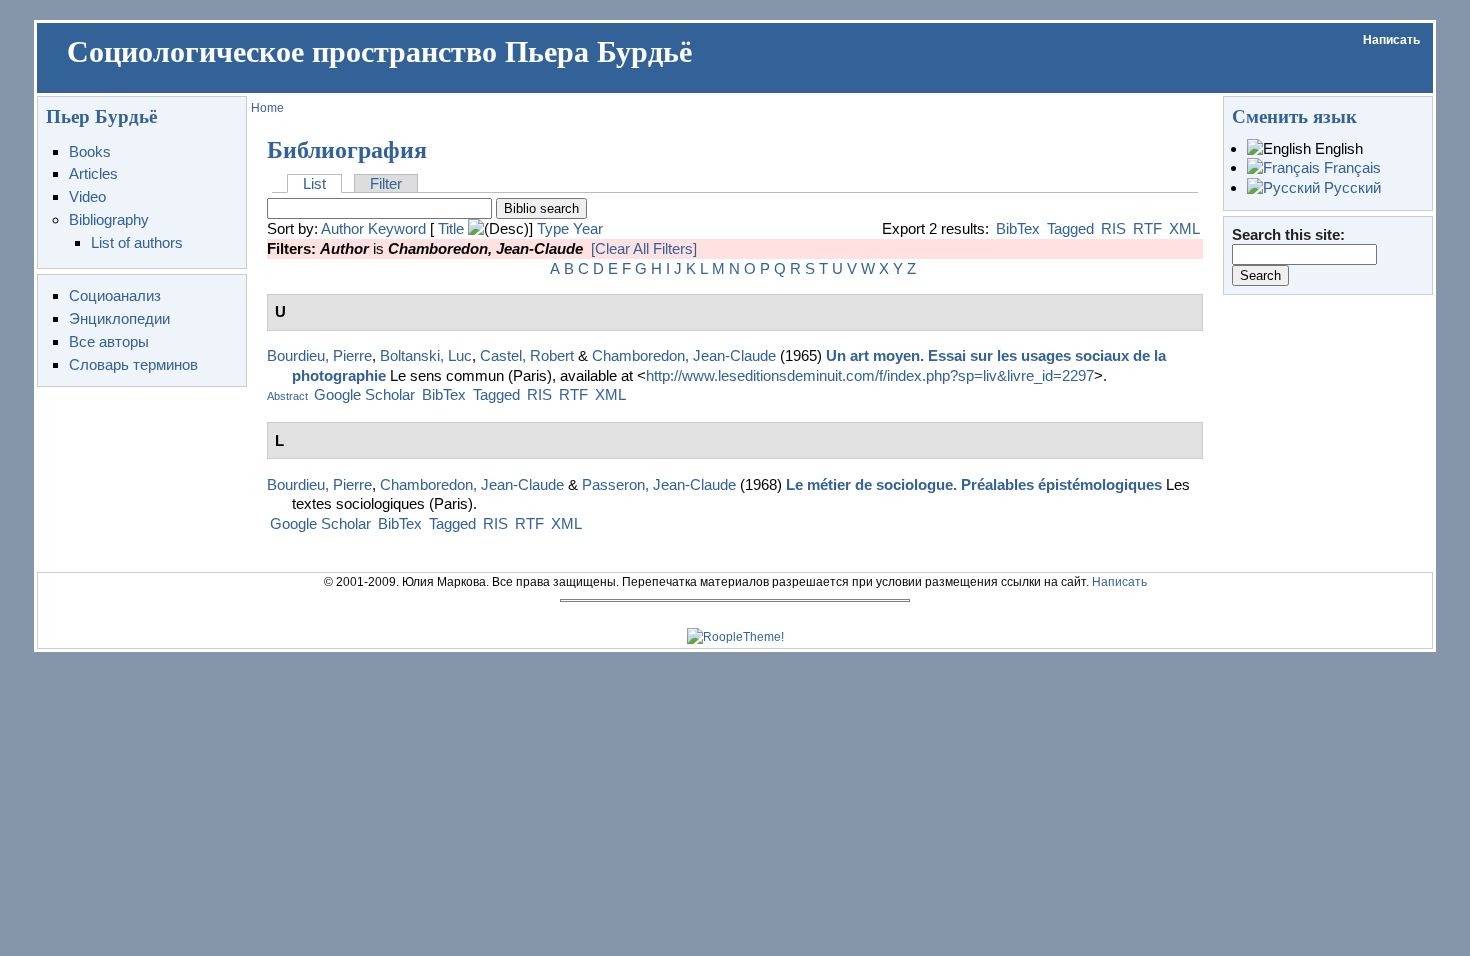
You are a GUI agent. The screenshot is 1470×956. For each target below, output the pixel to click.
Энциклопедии (119, 318)
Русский (1350, 187)
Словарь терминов (133, 364)
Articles (93, 173)
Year (588, 228)
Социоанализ (115, 295)
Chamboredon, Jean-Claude (684, 355)
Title (451, 228)
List (314, 183)
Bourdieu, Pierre (319, 355)
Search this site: (1288, 234)
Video (87, 196)
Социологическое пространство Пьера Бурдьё (379, 52)
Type (553, 228)
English (1337, 148)
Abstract (287, 396)
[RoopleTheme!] (735, 637)
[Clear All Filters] (644, 248)
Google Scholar (364, 394)
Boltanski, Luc (426, 355)
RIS (1113, 228)
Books (90, 151)
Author (342, 228)
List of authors (137, 242)
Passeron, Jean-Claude (659, 484)
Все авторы (109, 341)
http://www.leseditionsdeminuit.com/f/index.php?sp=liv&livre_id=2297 (870, 375)
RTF (1147, 228)
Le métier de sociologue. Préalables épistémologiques (974, 484)
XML (1184, 228)
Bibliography (109, 219)
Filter (386, 183)
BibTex (1018, 228)
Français (1350, 167)
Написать (1391, 40)
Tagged (1070, 228)
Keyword (397, 228)
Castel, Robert (527, 355)
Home (267, 108)
